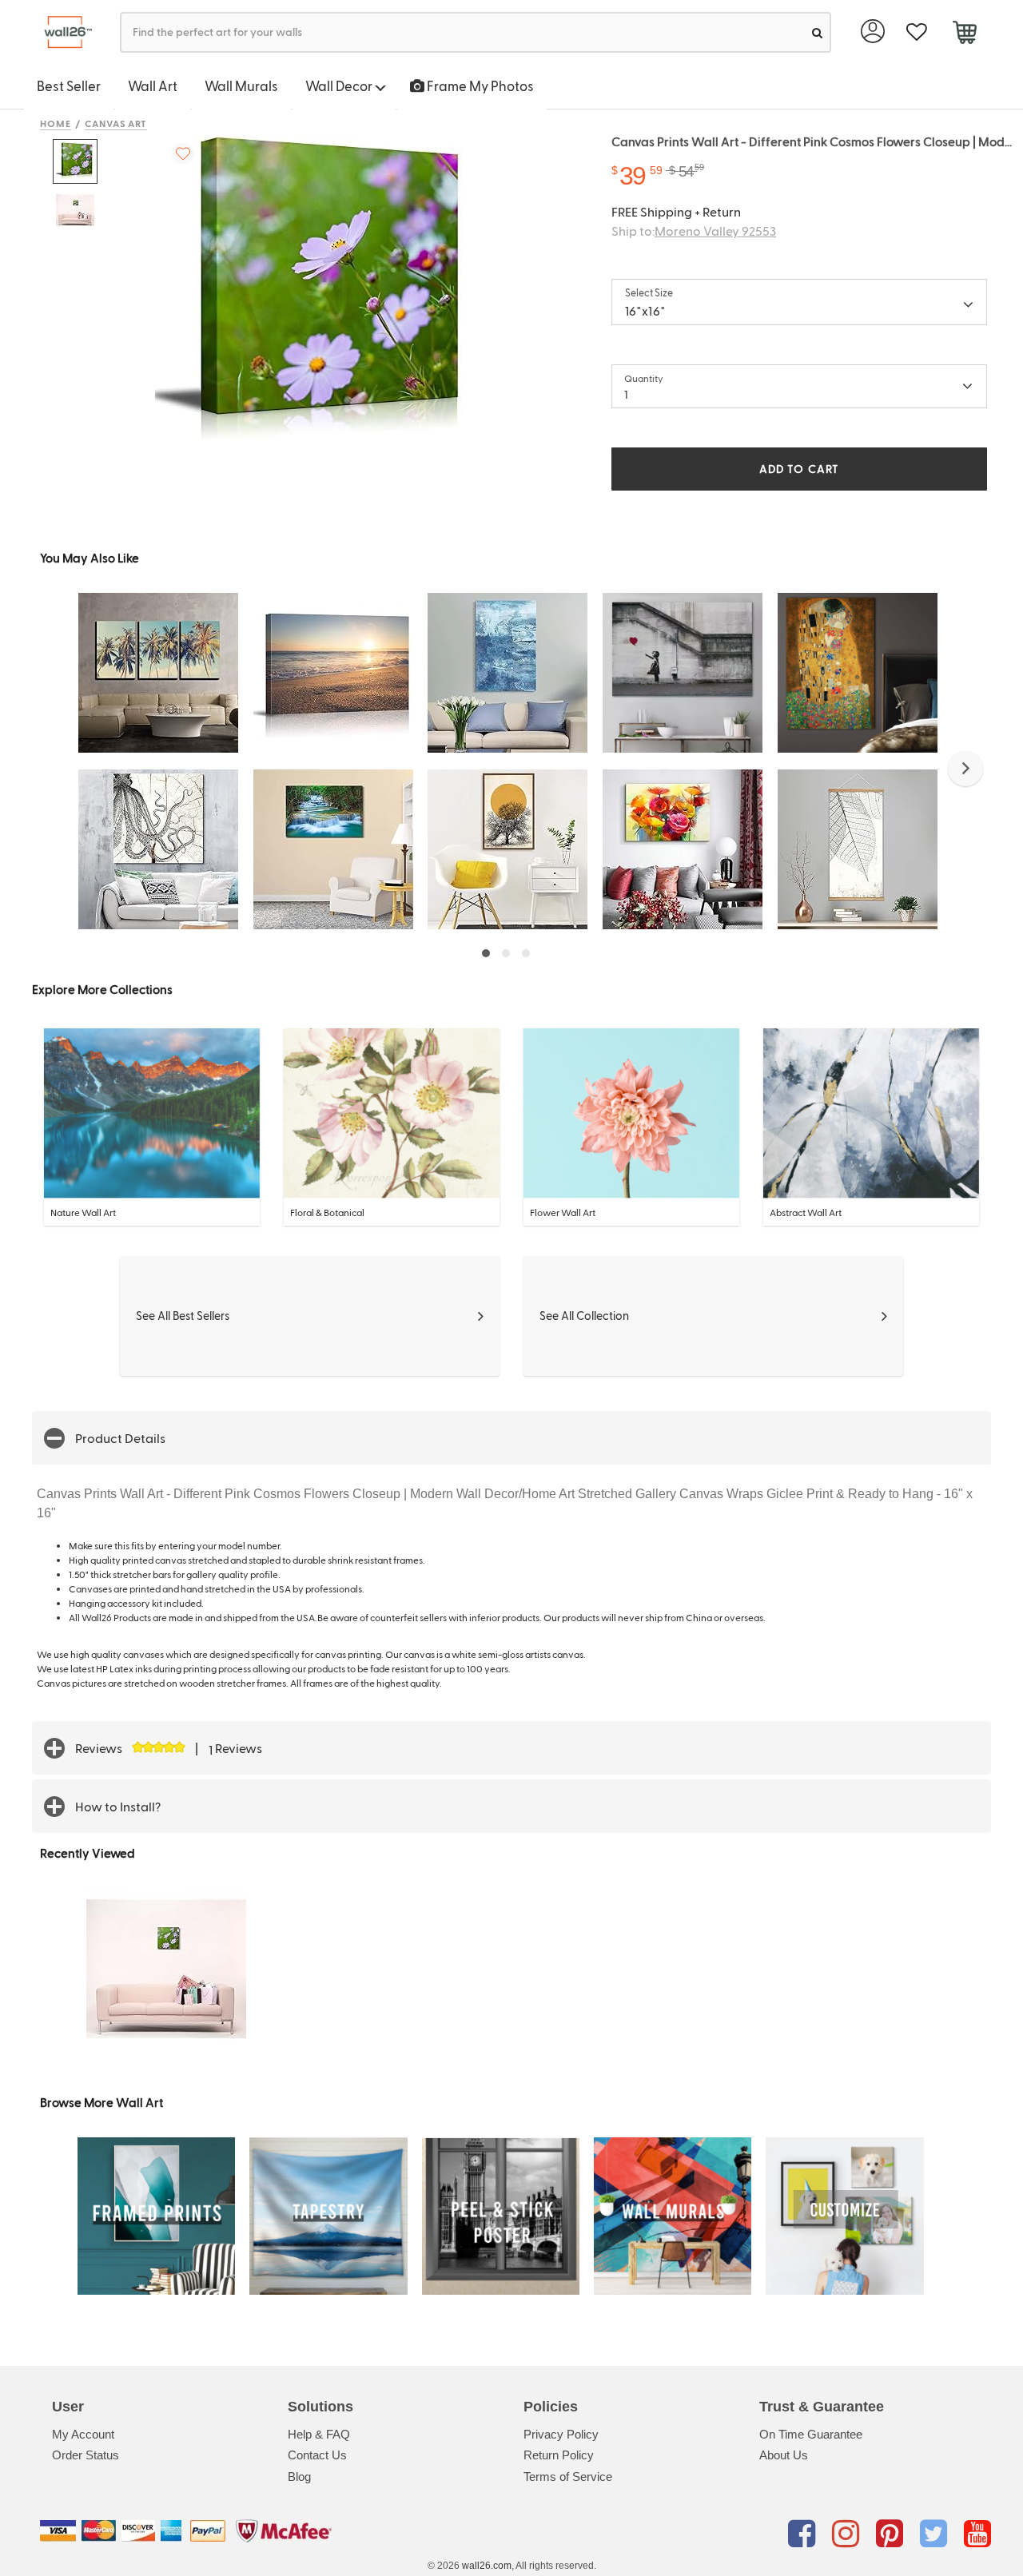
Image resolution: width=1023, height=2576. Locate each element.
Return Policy (559, 2455)
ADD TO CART (799, 469)
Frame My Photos (479, 85)
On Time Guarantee (811, 2434)
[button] (965, 769)
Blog (299, 2477)
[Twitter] (936, 2534)
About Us (784, 2455)
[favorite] (916, 32)
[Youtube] (977, 2534)
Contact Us (317, 2455)
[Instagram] (848, 2534)
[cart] (964, 34)
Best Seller (69, 85)
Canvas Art (116, 123)
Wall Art (153, 85)
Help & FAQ (319, 2434)
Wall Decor (340, 85)
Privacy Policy (561, 2434)
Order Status (86, 2455)
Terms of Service (568, 2477)
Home (56, 123)
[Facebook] (804, 2534)
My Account (83, 2434)
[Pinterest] (892, 2534)
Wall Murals (241, 85)
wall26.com (487, 2566)
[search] (817, 32)
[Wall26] (62, 32)
